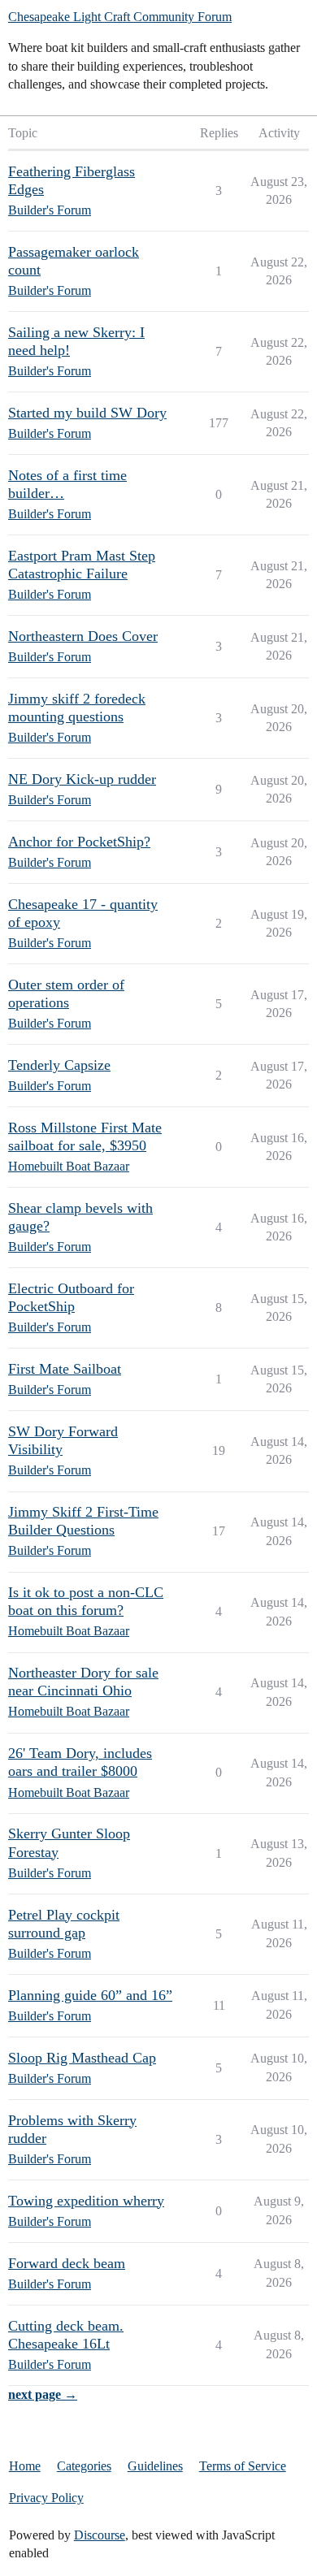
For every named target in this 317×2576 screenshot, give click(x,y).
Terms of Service (243, 2466)
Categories (84, 2466)
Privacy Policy (46, 2498)
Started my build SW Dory (87, 413)
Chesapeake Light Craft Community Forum (120, 17)
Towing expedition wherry (86, 2201)
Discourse (100, 2535)
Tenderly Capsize (59, 1065)
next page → (43, 2394)
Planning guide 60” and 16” (90, 1995)
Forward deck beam (67, 2263)
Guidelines (155, 2466)
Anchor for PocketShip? (79, 842)
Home (25, 2466)
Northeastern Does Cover (83, 636)
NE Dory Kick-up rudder (82, 779)
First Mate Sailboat (65, 1369)
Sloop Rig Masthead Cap (82, 2058)
